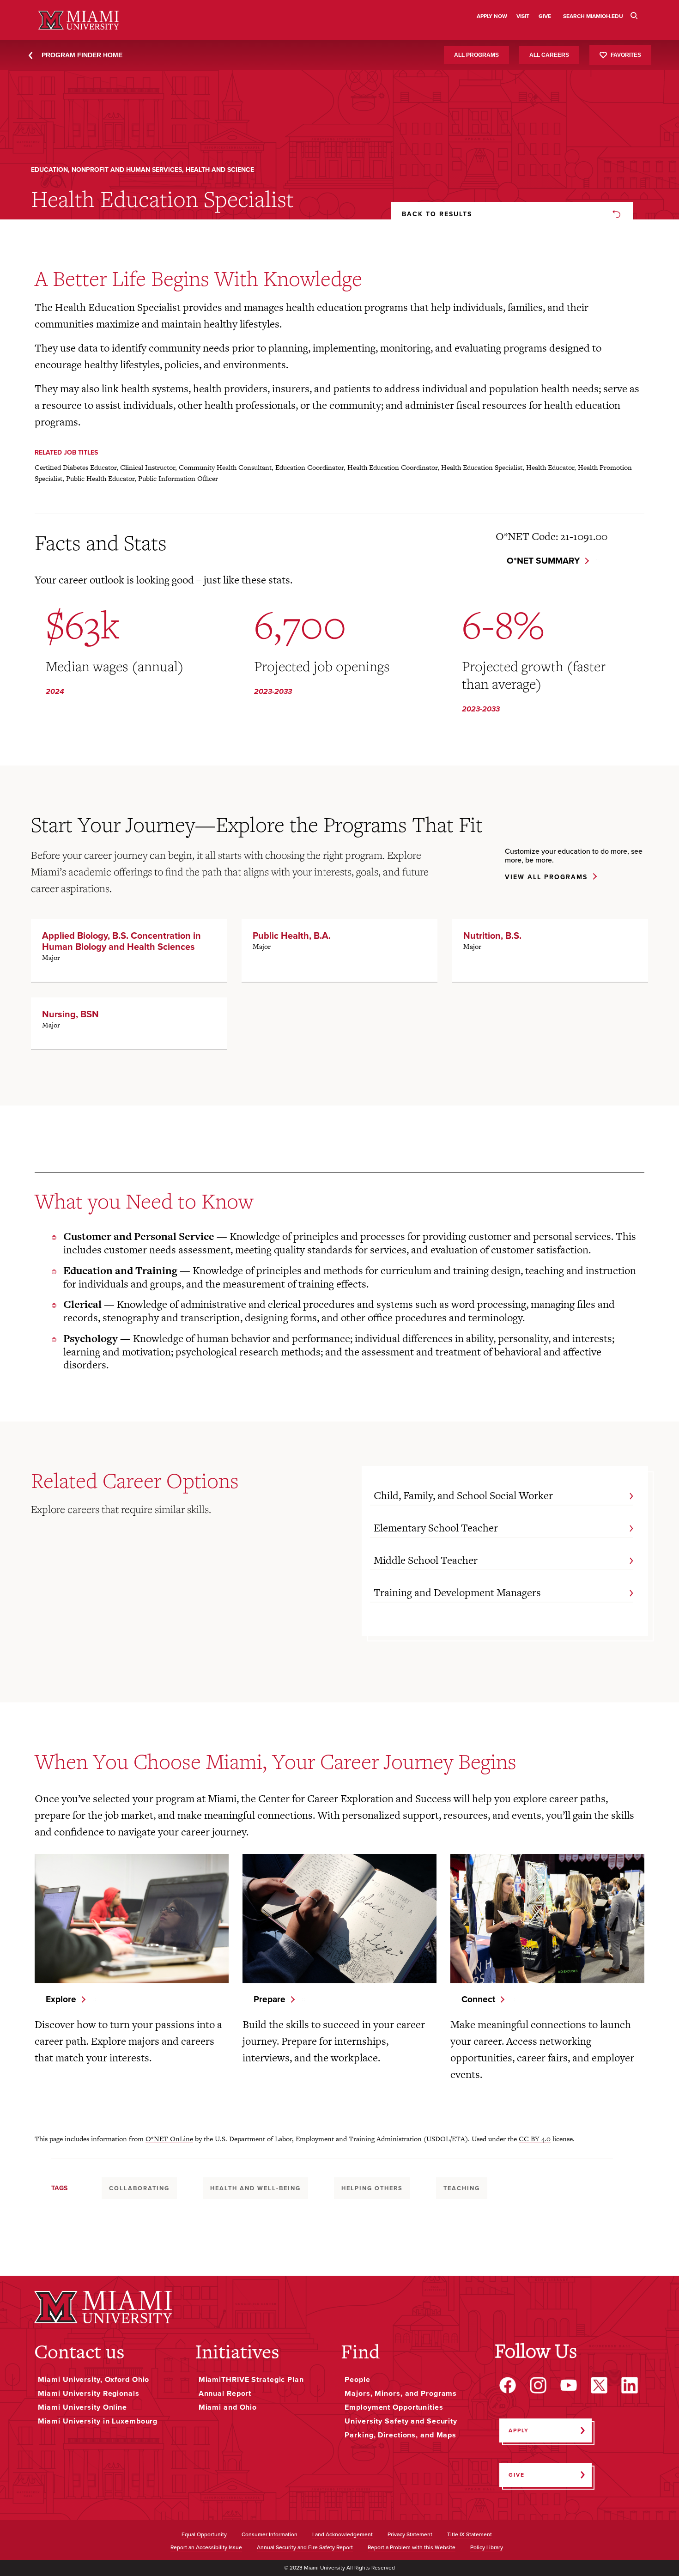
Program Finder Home (82, 55)
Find (360, 2351)
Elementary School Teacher (436, 1528)
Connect (478, 1999)
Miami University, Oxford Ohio (94, 2380)
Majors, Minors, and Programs (401, 2394)
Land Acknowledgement (343, 2535)
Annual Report (225, 2394)
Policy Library (487, 2548)
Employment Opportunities (394, 2407)
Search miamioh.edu (593, 16)
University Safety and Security (401, 2421)
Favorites (626, 55)
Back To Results (437, 214)
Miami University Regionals (89, 2394)
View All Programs (546, 878)
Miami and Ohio (228, 2407)
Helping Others (372, 2188)
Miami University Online (82, 2407)
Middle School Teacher (426, 1560)
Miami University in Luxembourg (98, 2421)
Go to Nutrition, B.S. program (550, 950)
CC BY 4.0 (535, 2139)
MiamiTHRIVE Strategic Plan (251, 2380)
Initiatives (237, 2351)
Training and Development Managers (457, 1592)
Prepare (270, 1999)
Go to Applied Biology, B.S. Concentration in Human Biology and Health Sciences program (129, 950)
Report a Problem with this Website (412, 2548)
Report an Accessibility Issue (206, 2548)
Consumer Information (270, 2535)
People (357, 2380)
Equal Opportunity (204, 2535)
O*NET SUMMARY (543, 561)
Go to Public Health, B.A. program (339, 950)
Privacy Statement (410, 2535)
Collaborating (139, 2188)
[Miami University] (103, 2307)
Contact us (79, 2351)
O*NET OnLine (169, 2139)
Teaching (462, 2188)
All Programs (476, 55)
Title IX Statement (470, 2535)
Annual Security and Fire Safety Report (305, 2548)
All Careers (549, 55)
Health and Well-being (255, 2188)
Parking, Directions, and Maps (400, 2435)
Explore (61, 1999)
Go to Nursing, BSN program (129, 1023)
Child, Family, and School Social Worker (463, 1495)
